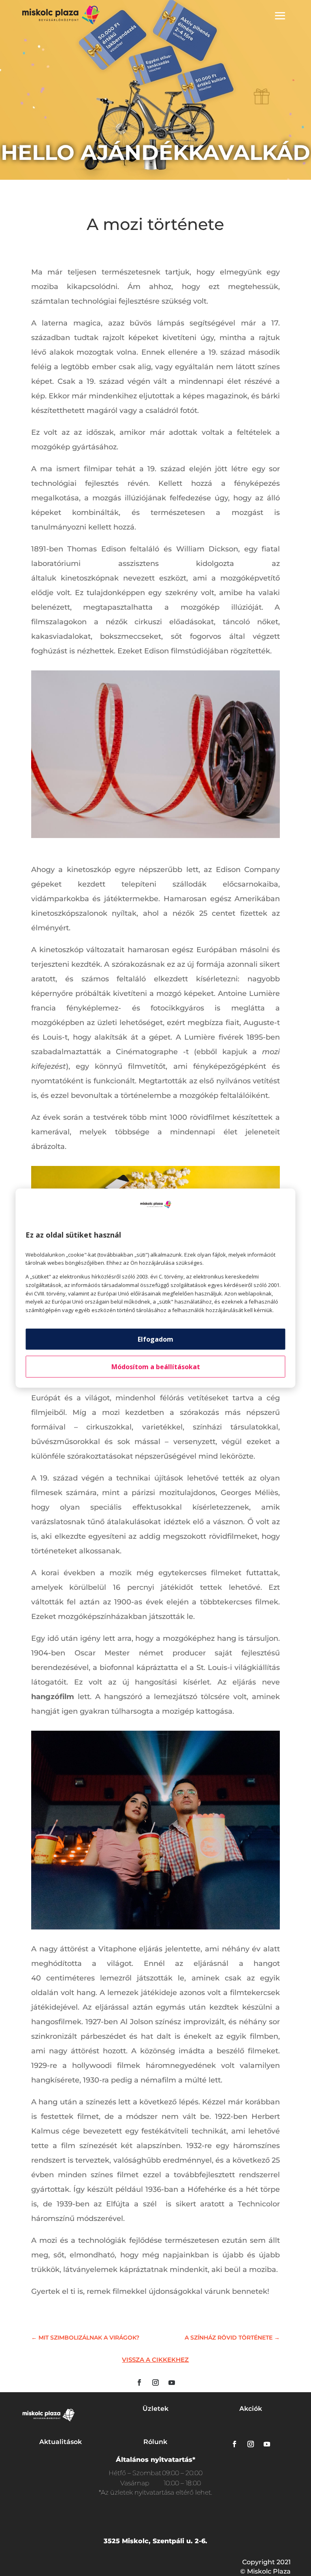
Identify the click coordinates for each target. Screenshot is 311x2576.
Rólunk (155, 2442)
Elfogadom (155, 1339)
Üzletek (155, 2409)
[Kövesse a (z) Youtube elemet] (172, 2382)
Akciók (251, 2409)
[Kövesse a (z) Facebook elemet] (139, 2382)
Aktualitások (61, 2442)
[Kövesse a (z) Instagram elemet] (155, 2382)
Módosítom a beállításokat (156, 1367)
